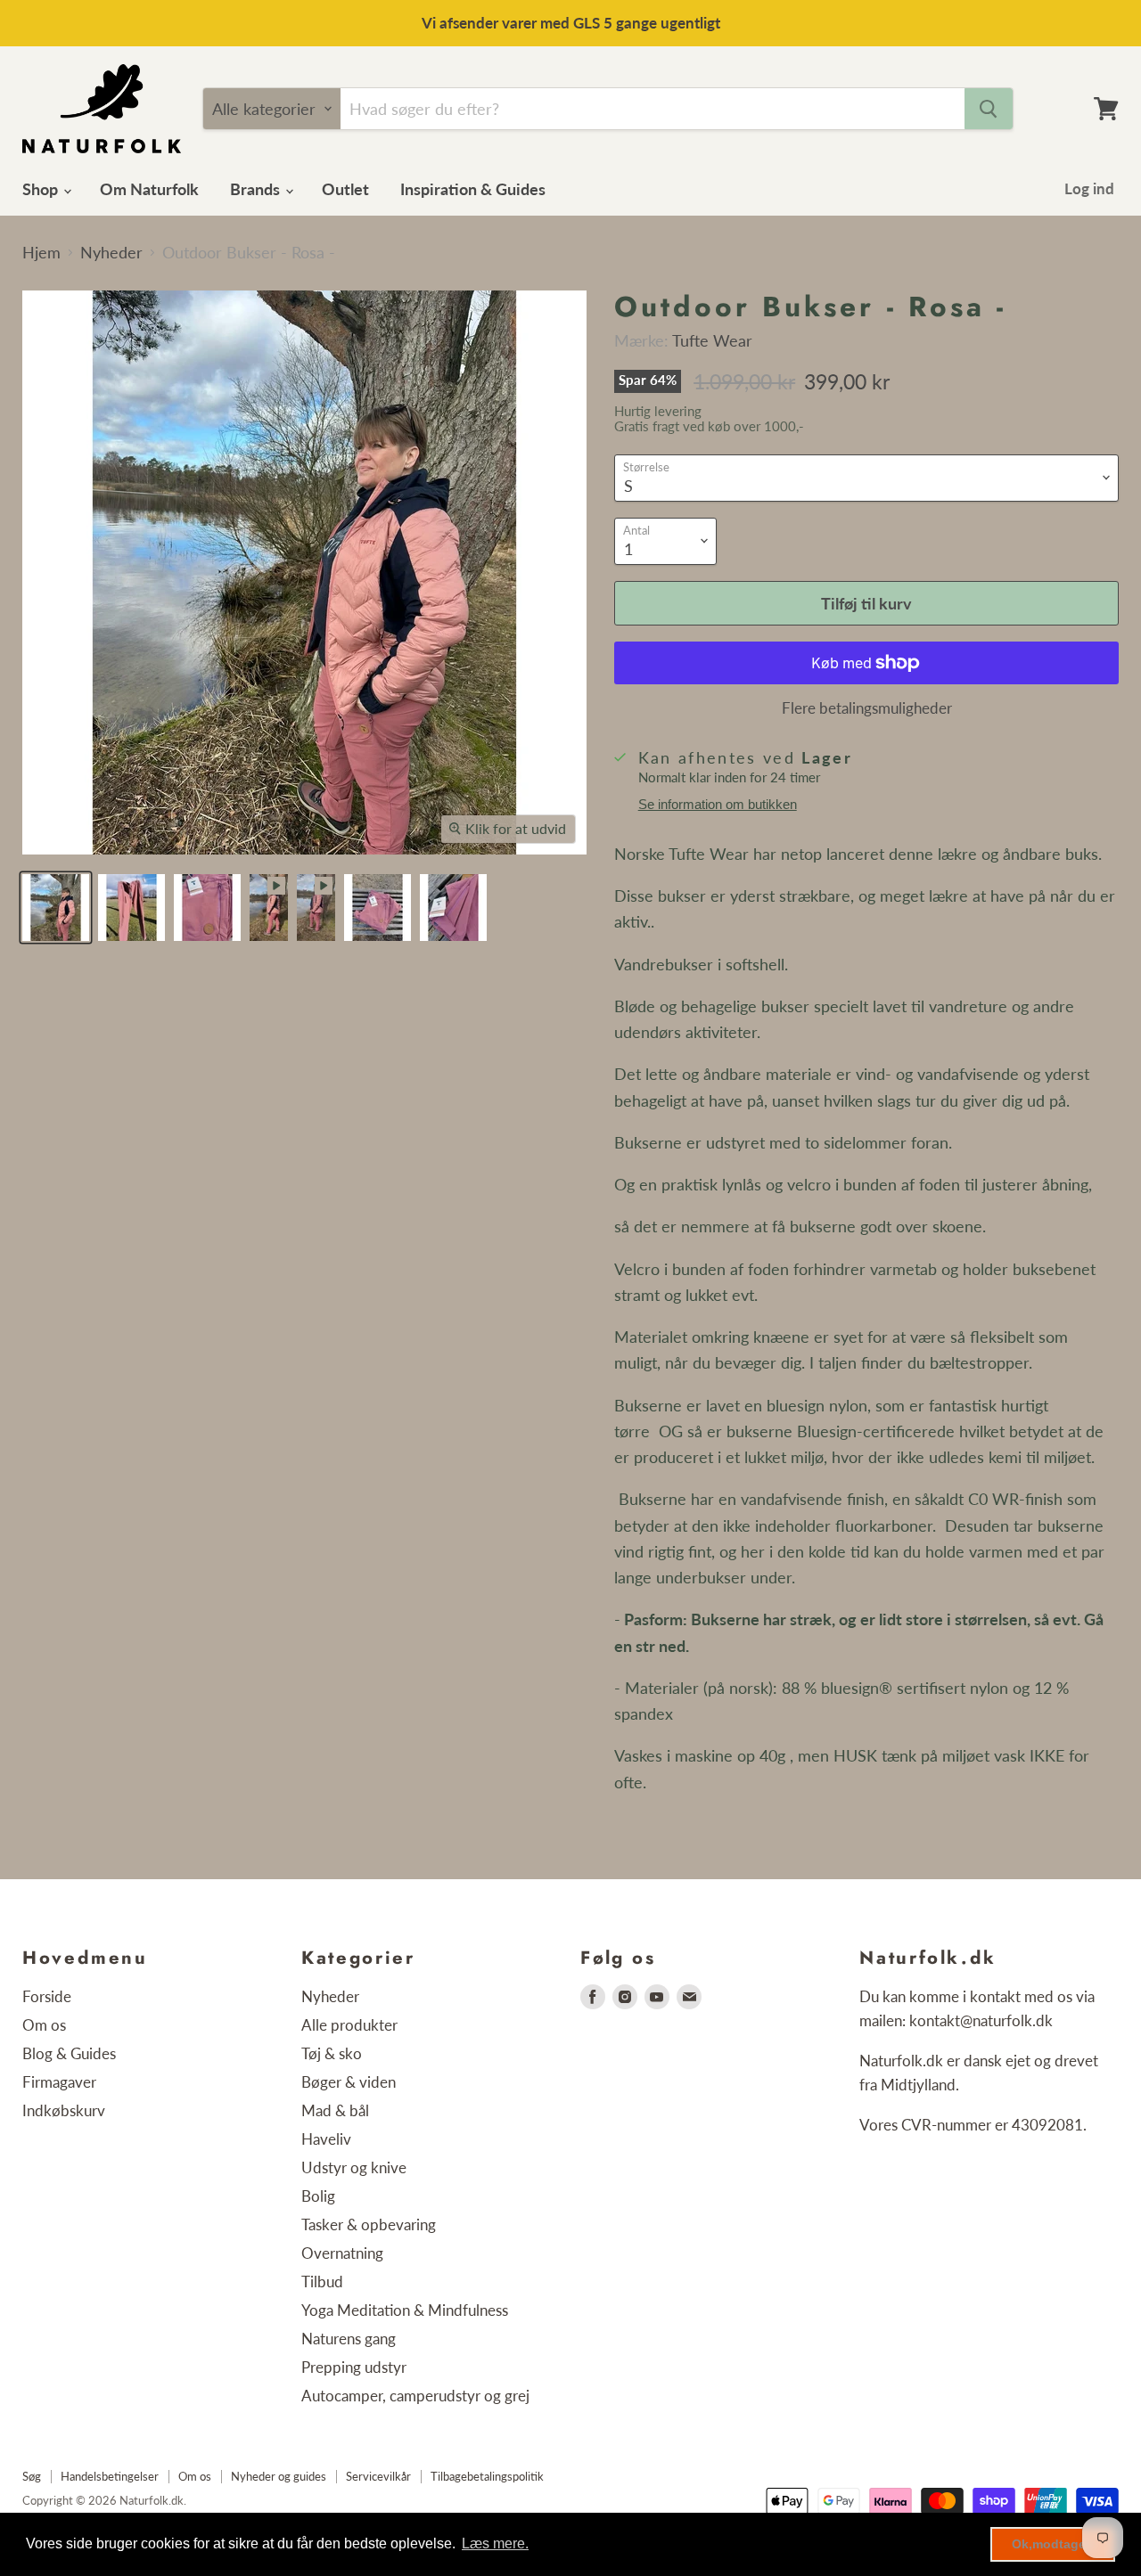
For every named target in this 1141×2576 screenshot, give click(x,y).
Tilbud (322, 2282)
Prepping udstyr (354, 2367)
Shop (42, 189)
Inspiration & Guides (473, 189)
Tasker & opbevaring (369, 2224)
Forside (47, 1996)
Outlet (345, 189)
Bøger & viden (349, 2082)
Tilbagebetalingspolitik (487, 2476)
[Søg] (989, 109)
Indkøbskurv (64, 2110)
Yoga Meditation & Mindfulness (405, 2310)
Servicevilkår (378, 2476)
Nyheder (111, 253)
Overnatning (342, 2253)
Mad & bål (335, 2110)
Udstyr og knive (354, 2167)
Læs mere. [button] (495, 2543)
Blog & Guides (69, 2053)
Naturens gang (349, 2339)
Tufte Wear (712, 340)
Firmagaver (59, 2082)
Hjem (41, 253)
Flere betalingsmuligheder (867, 708)
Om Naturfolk (149, 189)
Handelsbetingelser (110, 2476)
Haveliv (326, 2139)
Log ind (1089, 188)
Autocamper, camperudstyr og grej (415, 2396)
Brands (257, 189)
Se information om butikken (718, 805)
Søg (32, 2476)
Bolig (318, 2196)
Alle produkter (349, 2025)
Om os (44, 2025)
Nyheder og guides (279, 2476)
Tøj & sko (332, 2053)
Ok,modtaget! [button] (1053, 2544)
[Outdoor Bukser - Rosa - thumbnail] (56, 908)
